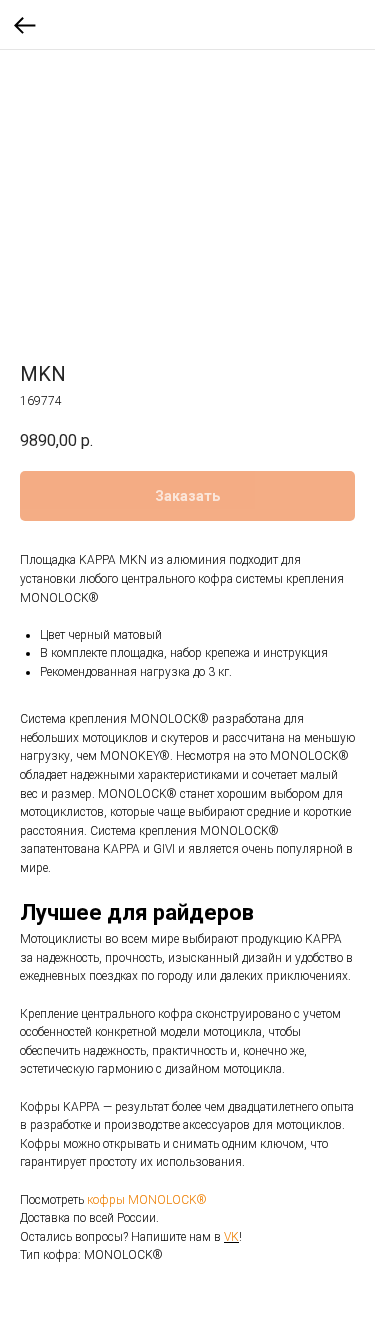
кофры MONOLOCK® (147, 1200)
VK (231, 1237)
